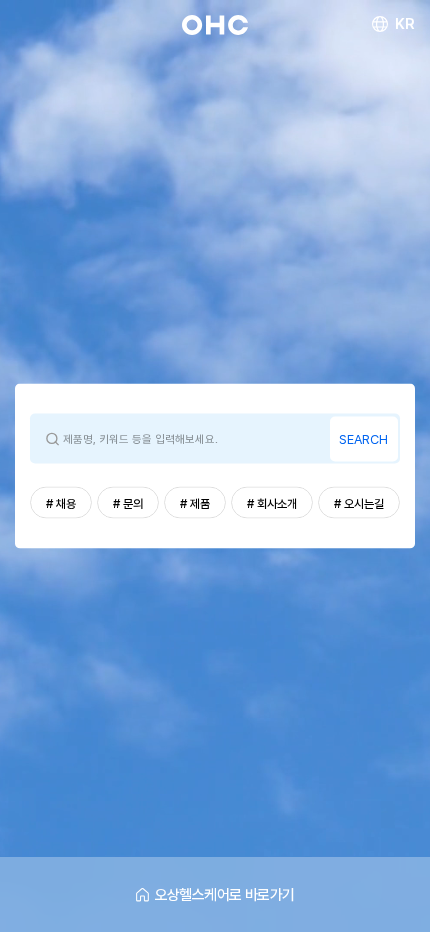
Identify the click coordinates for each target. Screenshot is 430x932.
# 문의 (128, 504)
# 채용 (61, 504)
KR (405, 24)
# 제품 (195, 504)
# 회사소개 (272, 504)
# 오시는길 (359, 504)
